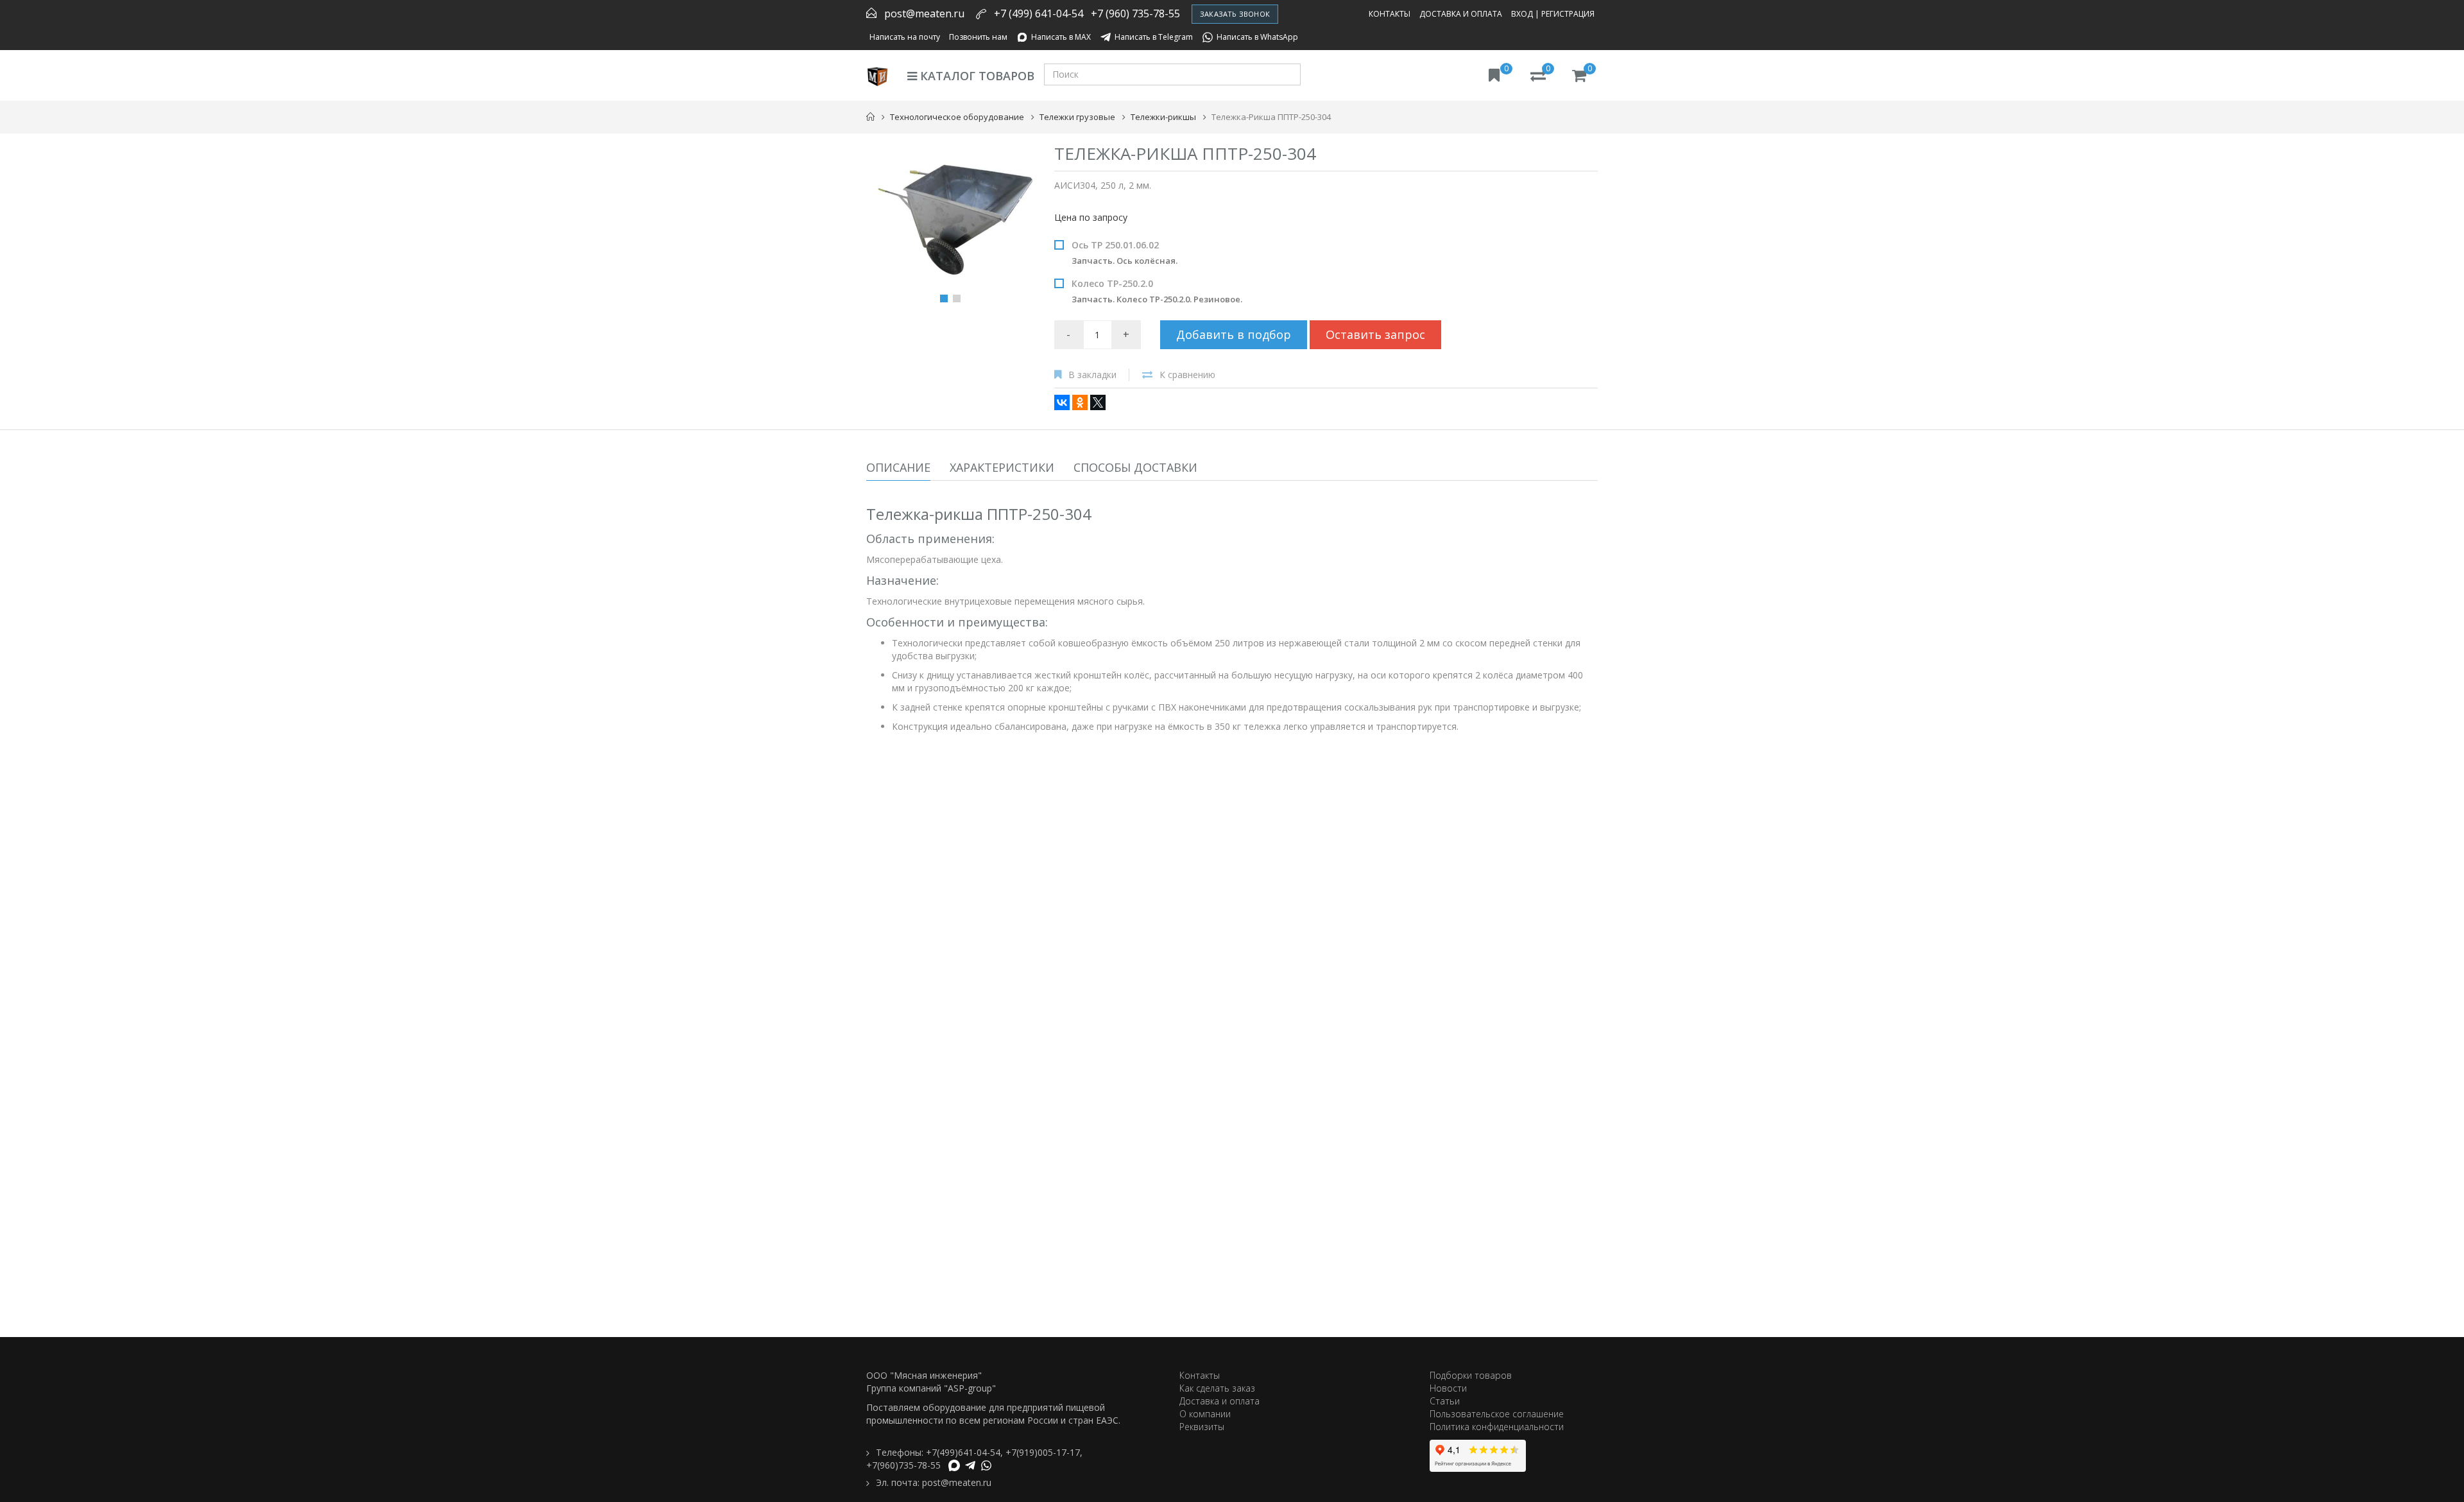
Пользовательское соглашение (1497, 1414)
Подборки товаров (1471, 1375)
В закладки (1092, 375)
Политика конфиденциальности (1497, 1427)
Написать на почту (905, 37)
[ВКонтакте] (1062, 402)
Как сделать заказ (1217, 1388)
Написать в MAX (1061, 37)
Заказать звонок (1235, 14)
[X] (1098, 402)
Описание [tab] (898, 467)
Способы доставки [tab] (1135, 467)
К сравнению (1187, 375)
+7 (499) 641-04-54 (1039, 13)
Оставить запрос (1375, 334)
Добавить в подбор (1234, 334)
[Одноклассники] (1080, 402)
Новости (1448, 1388)
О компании (1205, 1414)
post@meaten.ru (924, 13)
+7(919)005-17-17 (1043, 1452)
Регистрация (1568, 14)
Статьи (1445, 1401)
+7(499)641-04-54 (963, 1452)
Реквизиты (1202, 1427)
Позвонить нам (978, 37)
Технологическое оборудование (957, 117)
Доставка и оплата (1461, 14)
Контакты (1390, 14)
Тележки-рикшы (1163, 117)
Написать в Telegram (1154, 37)
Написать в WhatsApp (1257, 37)
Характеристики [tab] (1002, 467)
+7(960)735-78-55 (903, 1465)
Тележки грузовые (1077, 117)
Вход (1522, 14)
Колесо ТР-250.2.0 (1157, 291)
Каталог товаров (976, 76)
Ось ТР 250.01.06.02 (1125, 253)
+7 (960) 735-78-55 (1135, 13)
